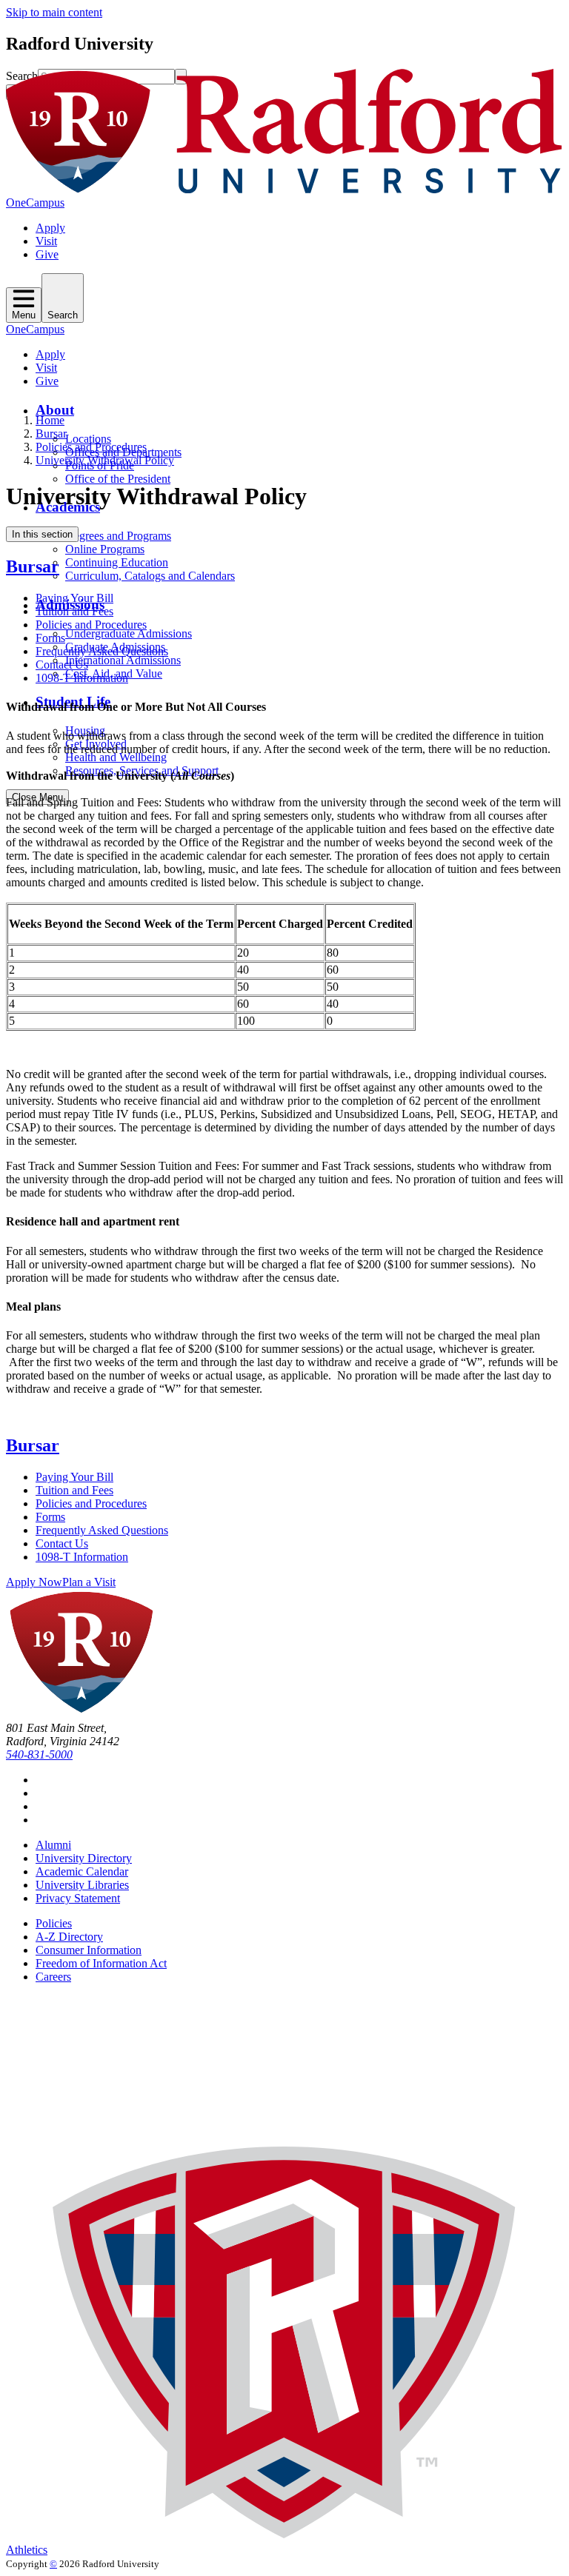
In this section (42, 534)
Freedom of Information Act (101, 1963)
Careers (53, 1977)
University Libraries (82, 1885)
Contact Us (62, 665)
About (55, 410)
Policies (54, 1923)
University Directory (84, 1858)
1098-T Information (82, 678)
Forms (50, 638)
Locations (88, 439)
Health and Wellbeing (116, 757)
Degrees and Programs (118, 536)
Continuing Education (117, 562)
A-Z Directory (69, 1937)
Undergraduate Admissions (129, 633)
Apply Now (34, 1582)
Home (50, 420)
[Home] (284, 189)
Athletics (27, 2550)
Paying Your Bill (74, 598)
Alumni (53, 1845)
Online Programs (105, 549)
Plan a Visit (89, 1582)
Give (47, 254)
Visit (46, 241)
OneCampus (35, 203)
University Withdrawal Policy (105, 460)
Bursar (51, 434)
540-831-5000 (39, 1754)
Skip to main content (54, 12)
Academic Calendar (82, 1871)
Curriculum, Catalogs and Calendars (150, 576)
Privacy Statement (78, 1898)
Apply (50, 228)
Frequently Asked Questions (102, 651)
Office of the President (118, 479)
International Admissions (123, 660)
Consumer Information (89, 1950)
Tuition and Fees (74, 611)
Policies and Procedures (91, 447)
